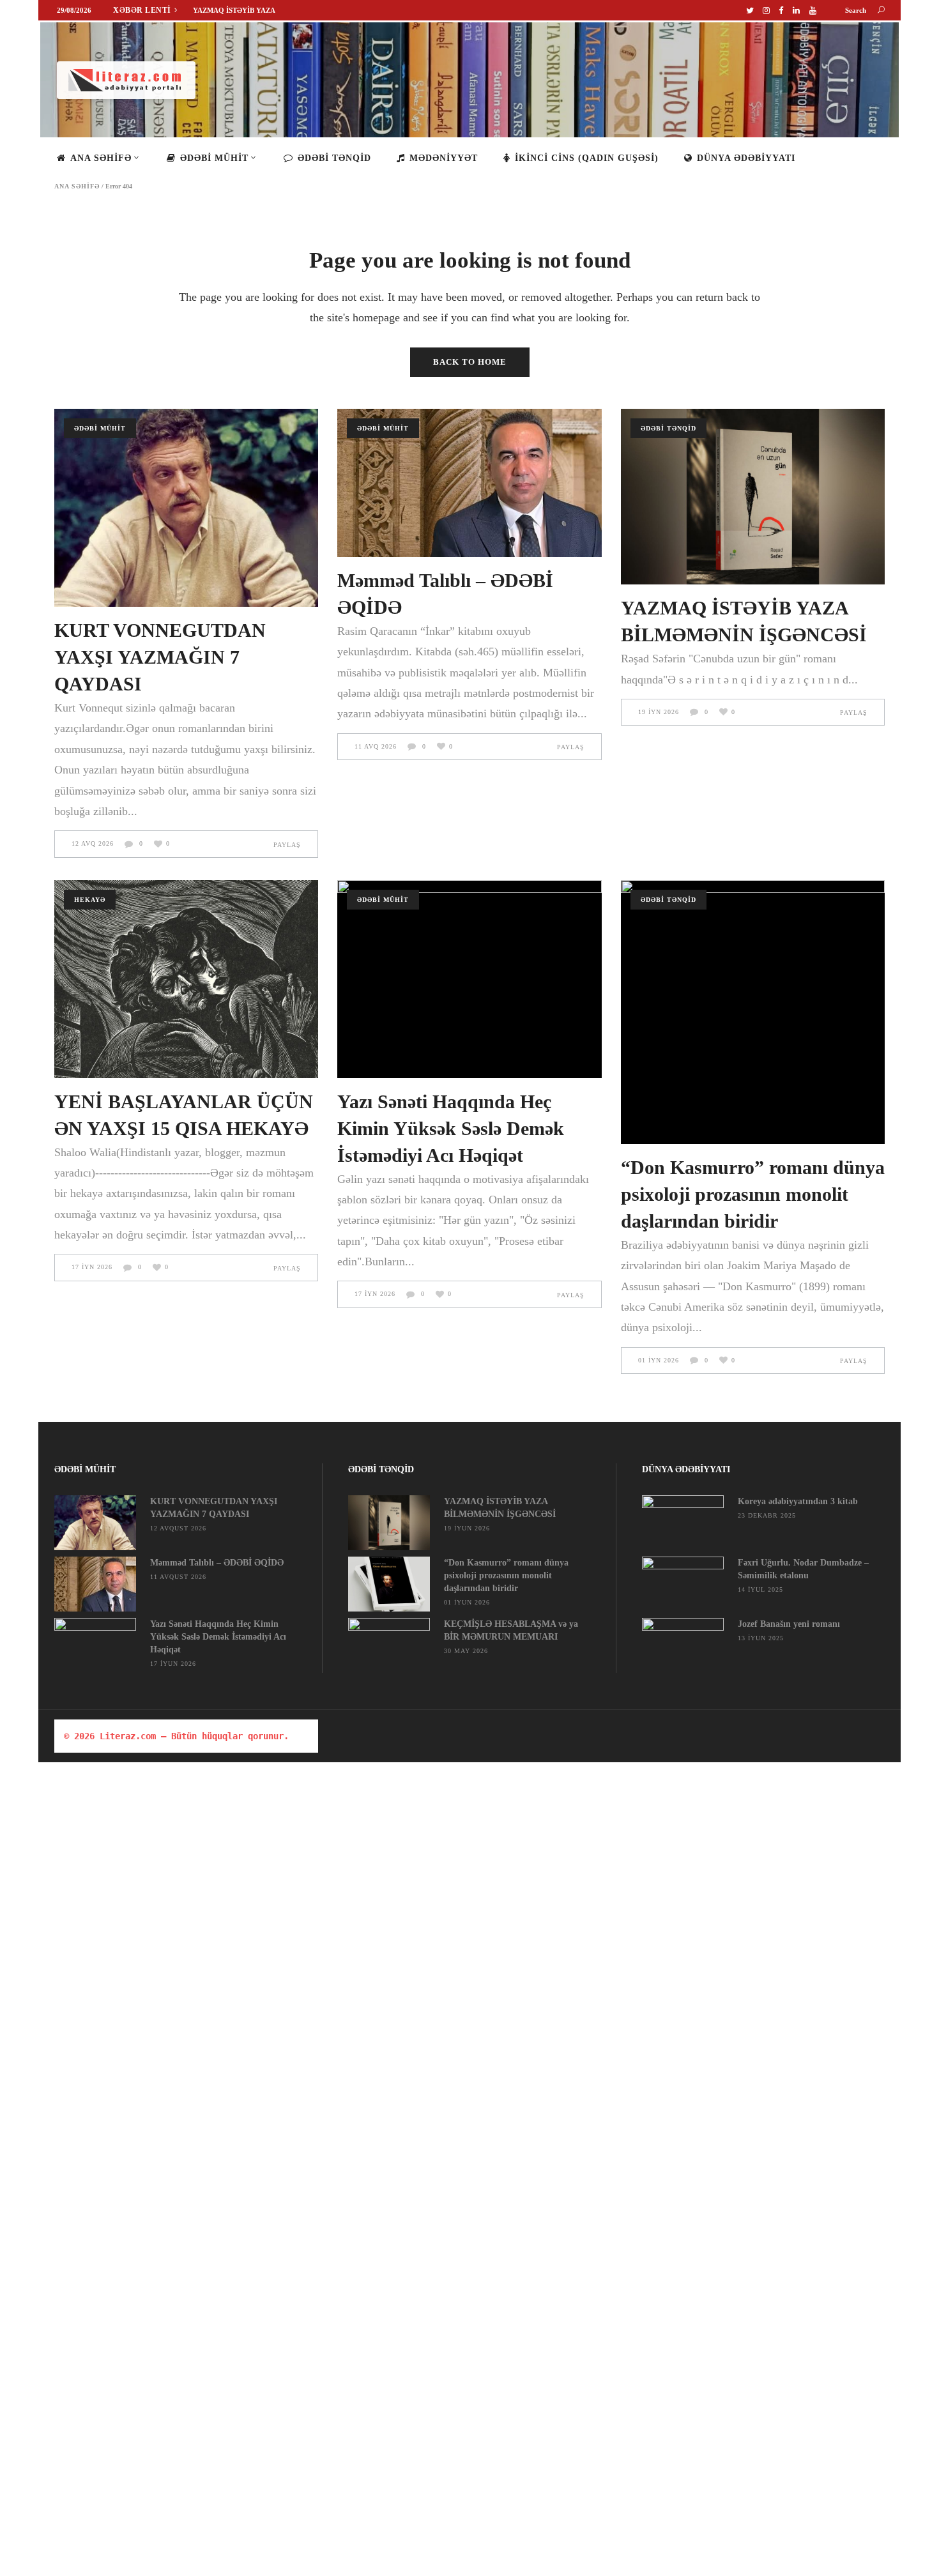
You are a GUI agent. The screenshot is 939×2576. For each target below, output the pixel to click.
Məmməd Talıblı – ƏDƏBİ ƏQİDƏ (217, 1563)
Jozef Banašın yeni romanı (789, 1624)
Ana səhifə (77, 187)
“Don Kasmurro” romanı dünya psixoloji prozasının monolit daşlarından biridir (753, 1194)
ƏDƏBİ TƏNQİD (668, 428)
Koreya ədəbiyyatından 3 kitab (798, 1501)
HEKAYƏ (90, 900)
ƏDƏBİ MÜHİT (100, 428)
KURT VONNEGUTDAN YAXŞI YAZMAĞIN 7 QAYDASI (160, 657)
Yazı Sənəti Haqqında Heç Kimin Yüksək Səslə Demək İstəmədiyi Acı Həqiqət (451, 1128)
